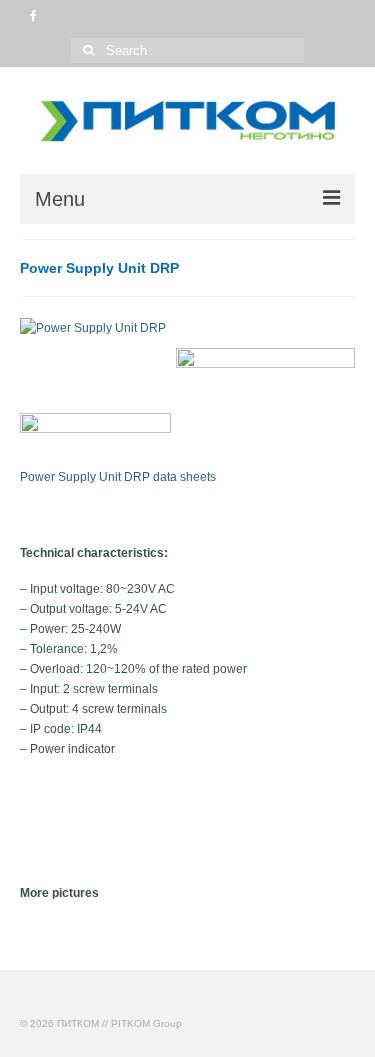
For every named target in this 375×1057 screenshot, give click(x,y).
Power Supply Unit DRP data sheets (118, 477)
